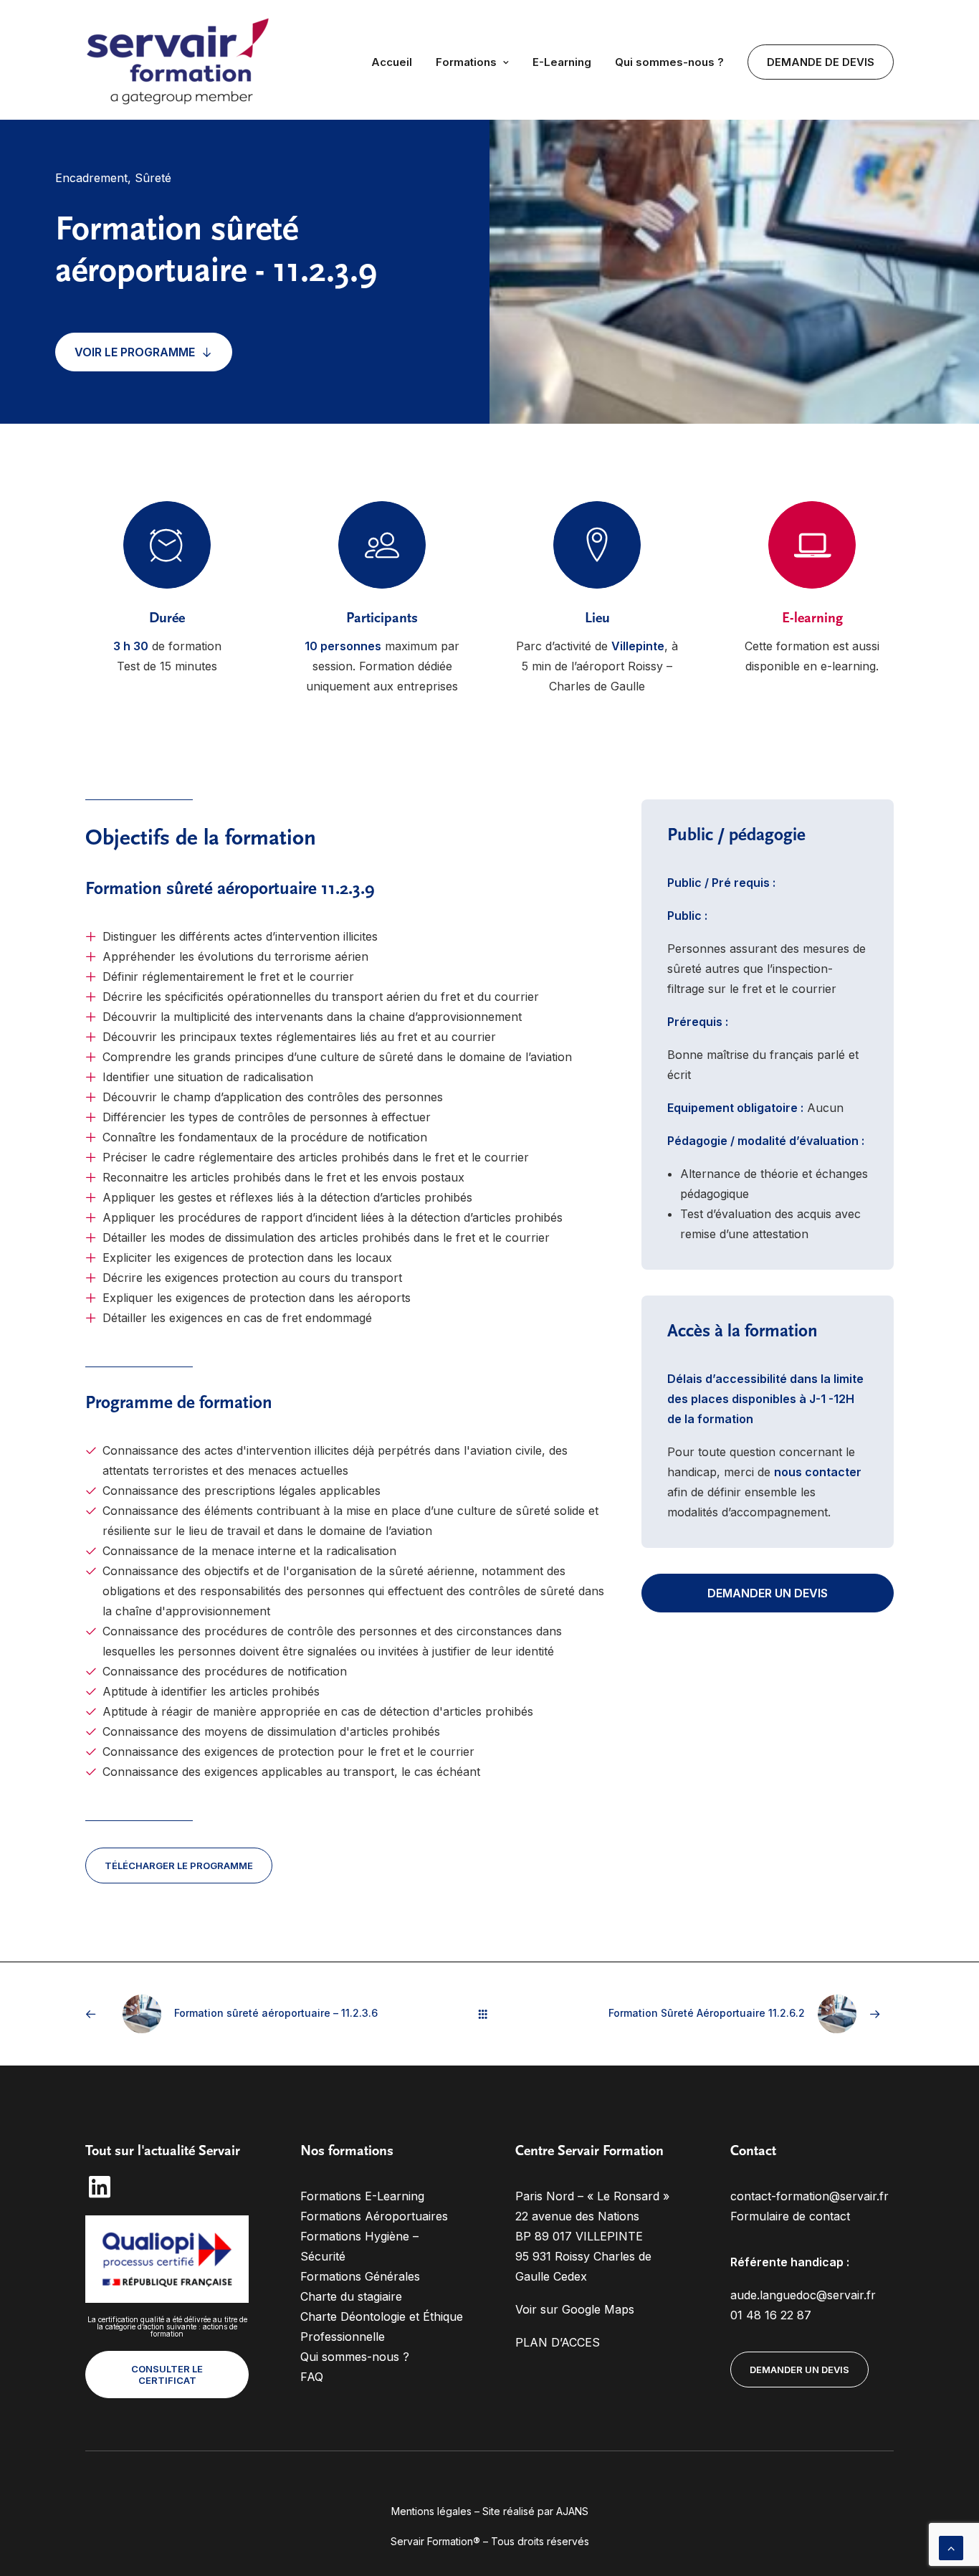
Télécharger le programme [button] (179, 1866)
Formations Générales (360, 2276)
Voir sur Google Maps (575, 2309)
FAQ (312, 2377)
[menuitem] (397, 62)
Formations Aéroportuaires (374, 2216)
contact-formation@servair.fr (810, 2196)
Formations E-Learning (362, 2196)
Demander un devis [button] (768, 1593)
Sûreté (153, 178)
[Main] (489, 2014)
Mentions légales (431, 2511)
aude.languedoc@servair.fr (803, 2295)
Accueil (392, 62)
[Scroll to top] (951, 2547)
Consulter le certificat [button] (168, 2375)
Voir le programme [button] (135, 352)
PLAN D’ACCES (558, 2342)
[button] (100, 2195)
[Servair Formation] (180, 62)
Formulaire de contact (790, 2216)
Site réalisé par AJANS (535, 2511)
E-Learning (562, 62)
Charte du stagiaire (351, 2296)
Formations (466, 62)
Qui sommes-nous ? (669, 62)
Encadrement (91, 178)
